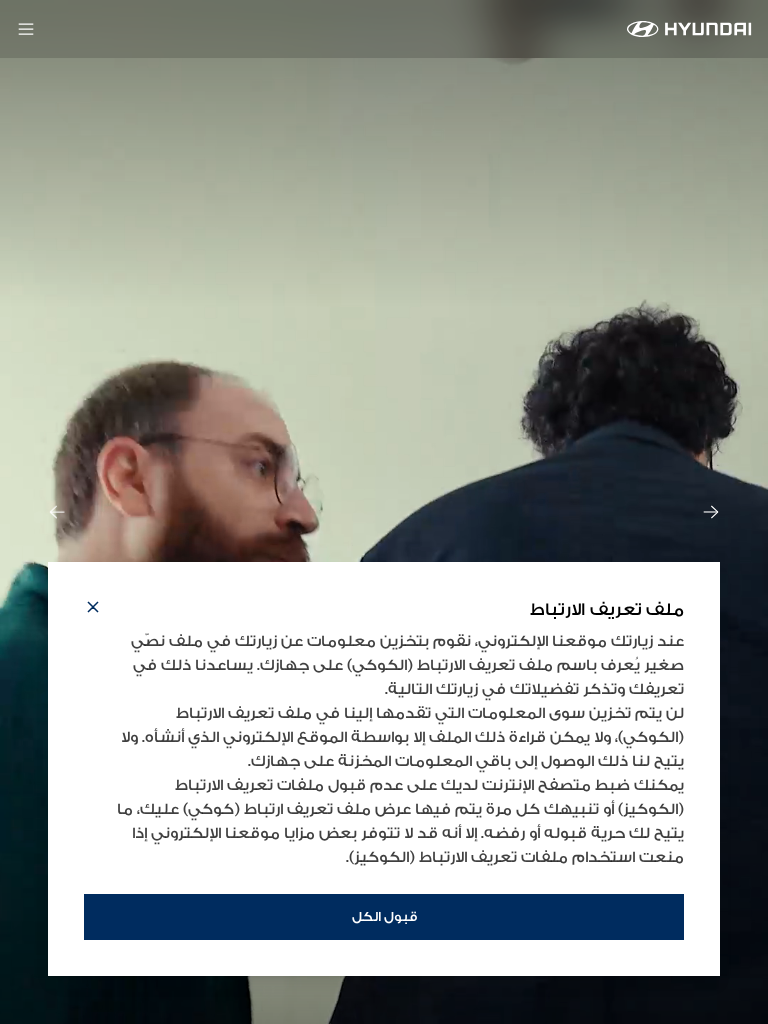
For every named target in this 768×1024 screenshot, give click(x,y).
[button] (93, 610)
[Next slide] (711, 512)
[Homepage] (689, 29)
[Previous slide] (57, 512)
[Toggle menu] (26, 29)
